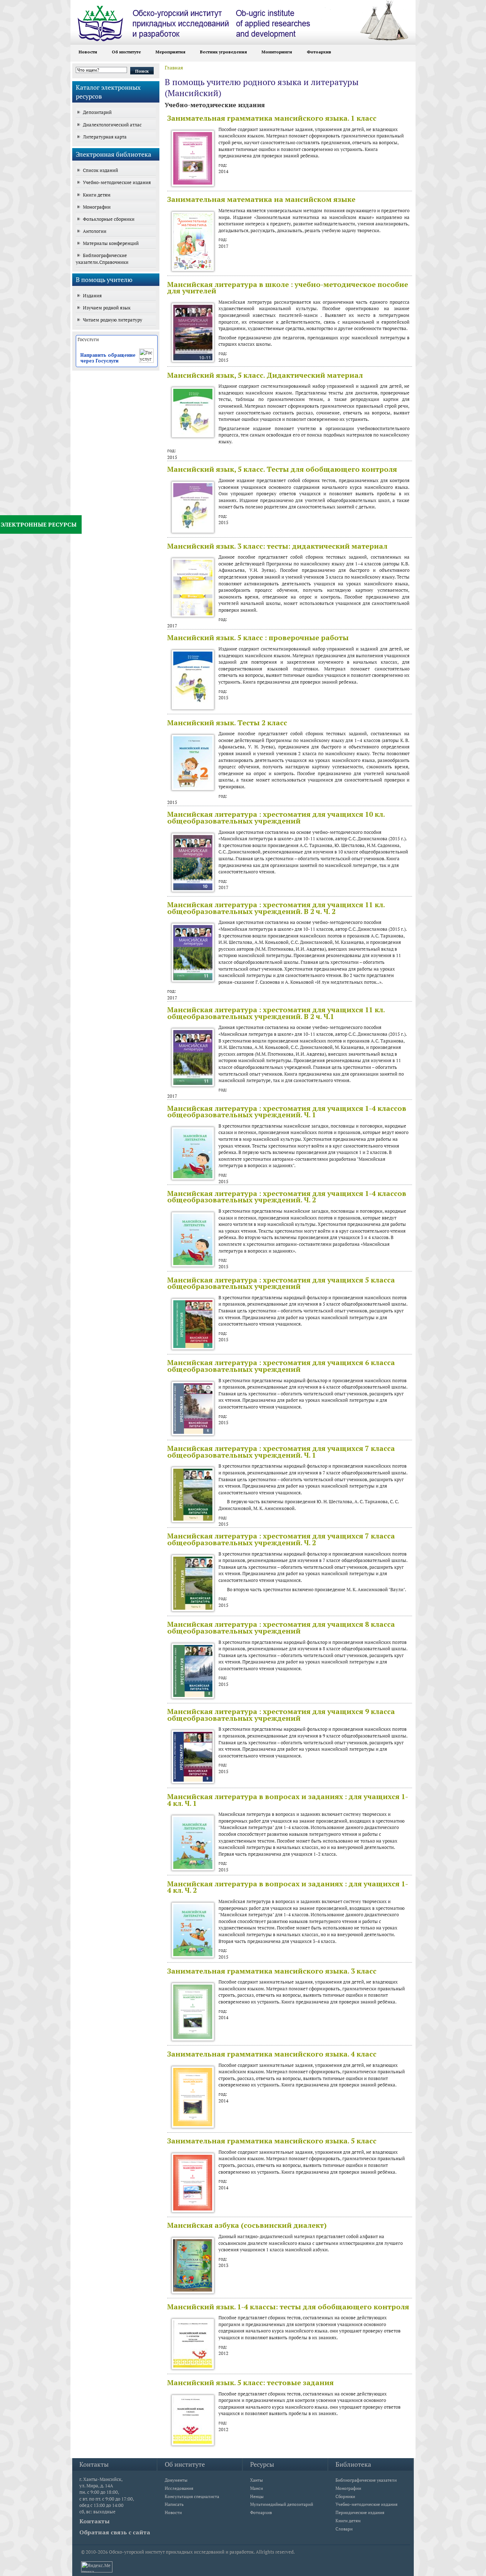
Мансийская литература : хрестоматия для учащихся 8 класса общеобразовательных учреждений (281, 1627)
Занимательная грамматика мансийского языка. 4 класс (272, 2054)
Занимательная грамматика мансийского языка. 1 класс (272, 118)
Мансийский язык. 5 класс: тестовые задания (250, 2382)
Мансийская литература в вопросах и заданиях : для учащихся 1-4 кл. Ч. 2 (288, 1887)
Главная (174, 67)
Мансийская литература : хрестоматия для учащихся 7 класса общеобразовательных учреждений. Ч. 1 (281, 1452)
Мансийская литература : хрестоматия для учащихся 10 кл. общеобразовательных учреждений (276, 817)
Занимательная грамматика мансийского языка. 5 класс (272, 2141)
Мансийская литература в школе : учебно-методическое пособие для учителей (288, 288)
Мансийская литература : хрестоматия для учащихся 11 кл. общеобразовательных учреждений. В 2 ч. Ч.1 (276, 1013)
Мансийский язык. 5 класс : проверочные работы (258, 638)
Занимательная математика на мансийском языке (261, 199)
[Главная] (207, 21)
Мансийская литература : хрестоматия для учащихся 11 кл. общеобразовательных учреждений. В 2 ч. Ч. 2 (276, 908)
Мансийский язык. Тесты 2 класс (227, 723)
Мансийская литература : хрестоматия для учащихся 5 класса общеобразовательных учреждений (281, 1283)
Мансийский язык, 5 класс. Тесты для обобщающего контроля (282, 469)
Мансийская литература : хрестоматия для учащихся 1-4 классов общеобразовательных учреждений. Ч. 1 (287, 1112)
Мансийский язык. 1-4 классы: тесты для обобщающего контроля (288, 2307)
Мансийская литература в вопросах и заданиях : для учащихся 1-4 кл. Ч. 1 (288, 1800)
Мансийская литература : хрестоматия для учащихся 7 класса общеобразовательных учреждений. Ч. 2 (281, 1539)
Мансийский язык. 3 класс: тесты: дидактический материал (277, 546)
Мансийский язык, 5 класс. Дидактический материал (265, 375)
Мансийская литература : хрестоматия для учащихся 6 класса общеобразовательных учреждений (281, 1366)
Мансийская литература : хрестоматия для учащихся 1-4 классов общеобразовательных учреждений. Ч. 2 (287, 1197)
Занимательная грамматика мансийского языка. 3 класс (272, 1971)
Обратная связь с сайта (115, 2532)
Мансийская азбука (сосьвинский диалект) (247, 2225)
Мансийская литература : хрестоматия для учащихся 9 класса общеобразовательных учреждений (281, 1715)
